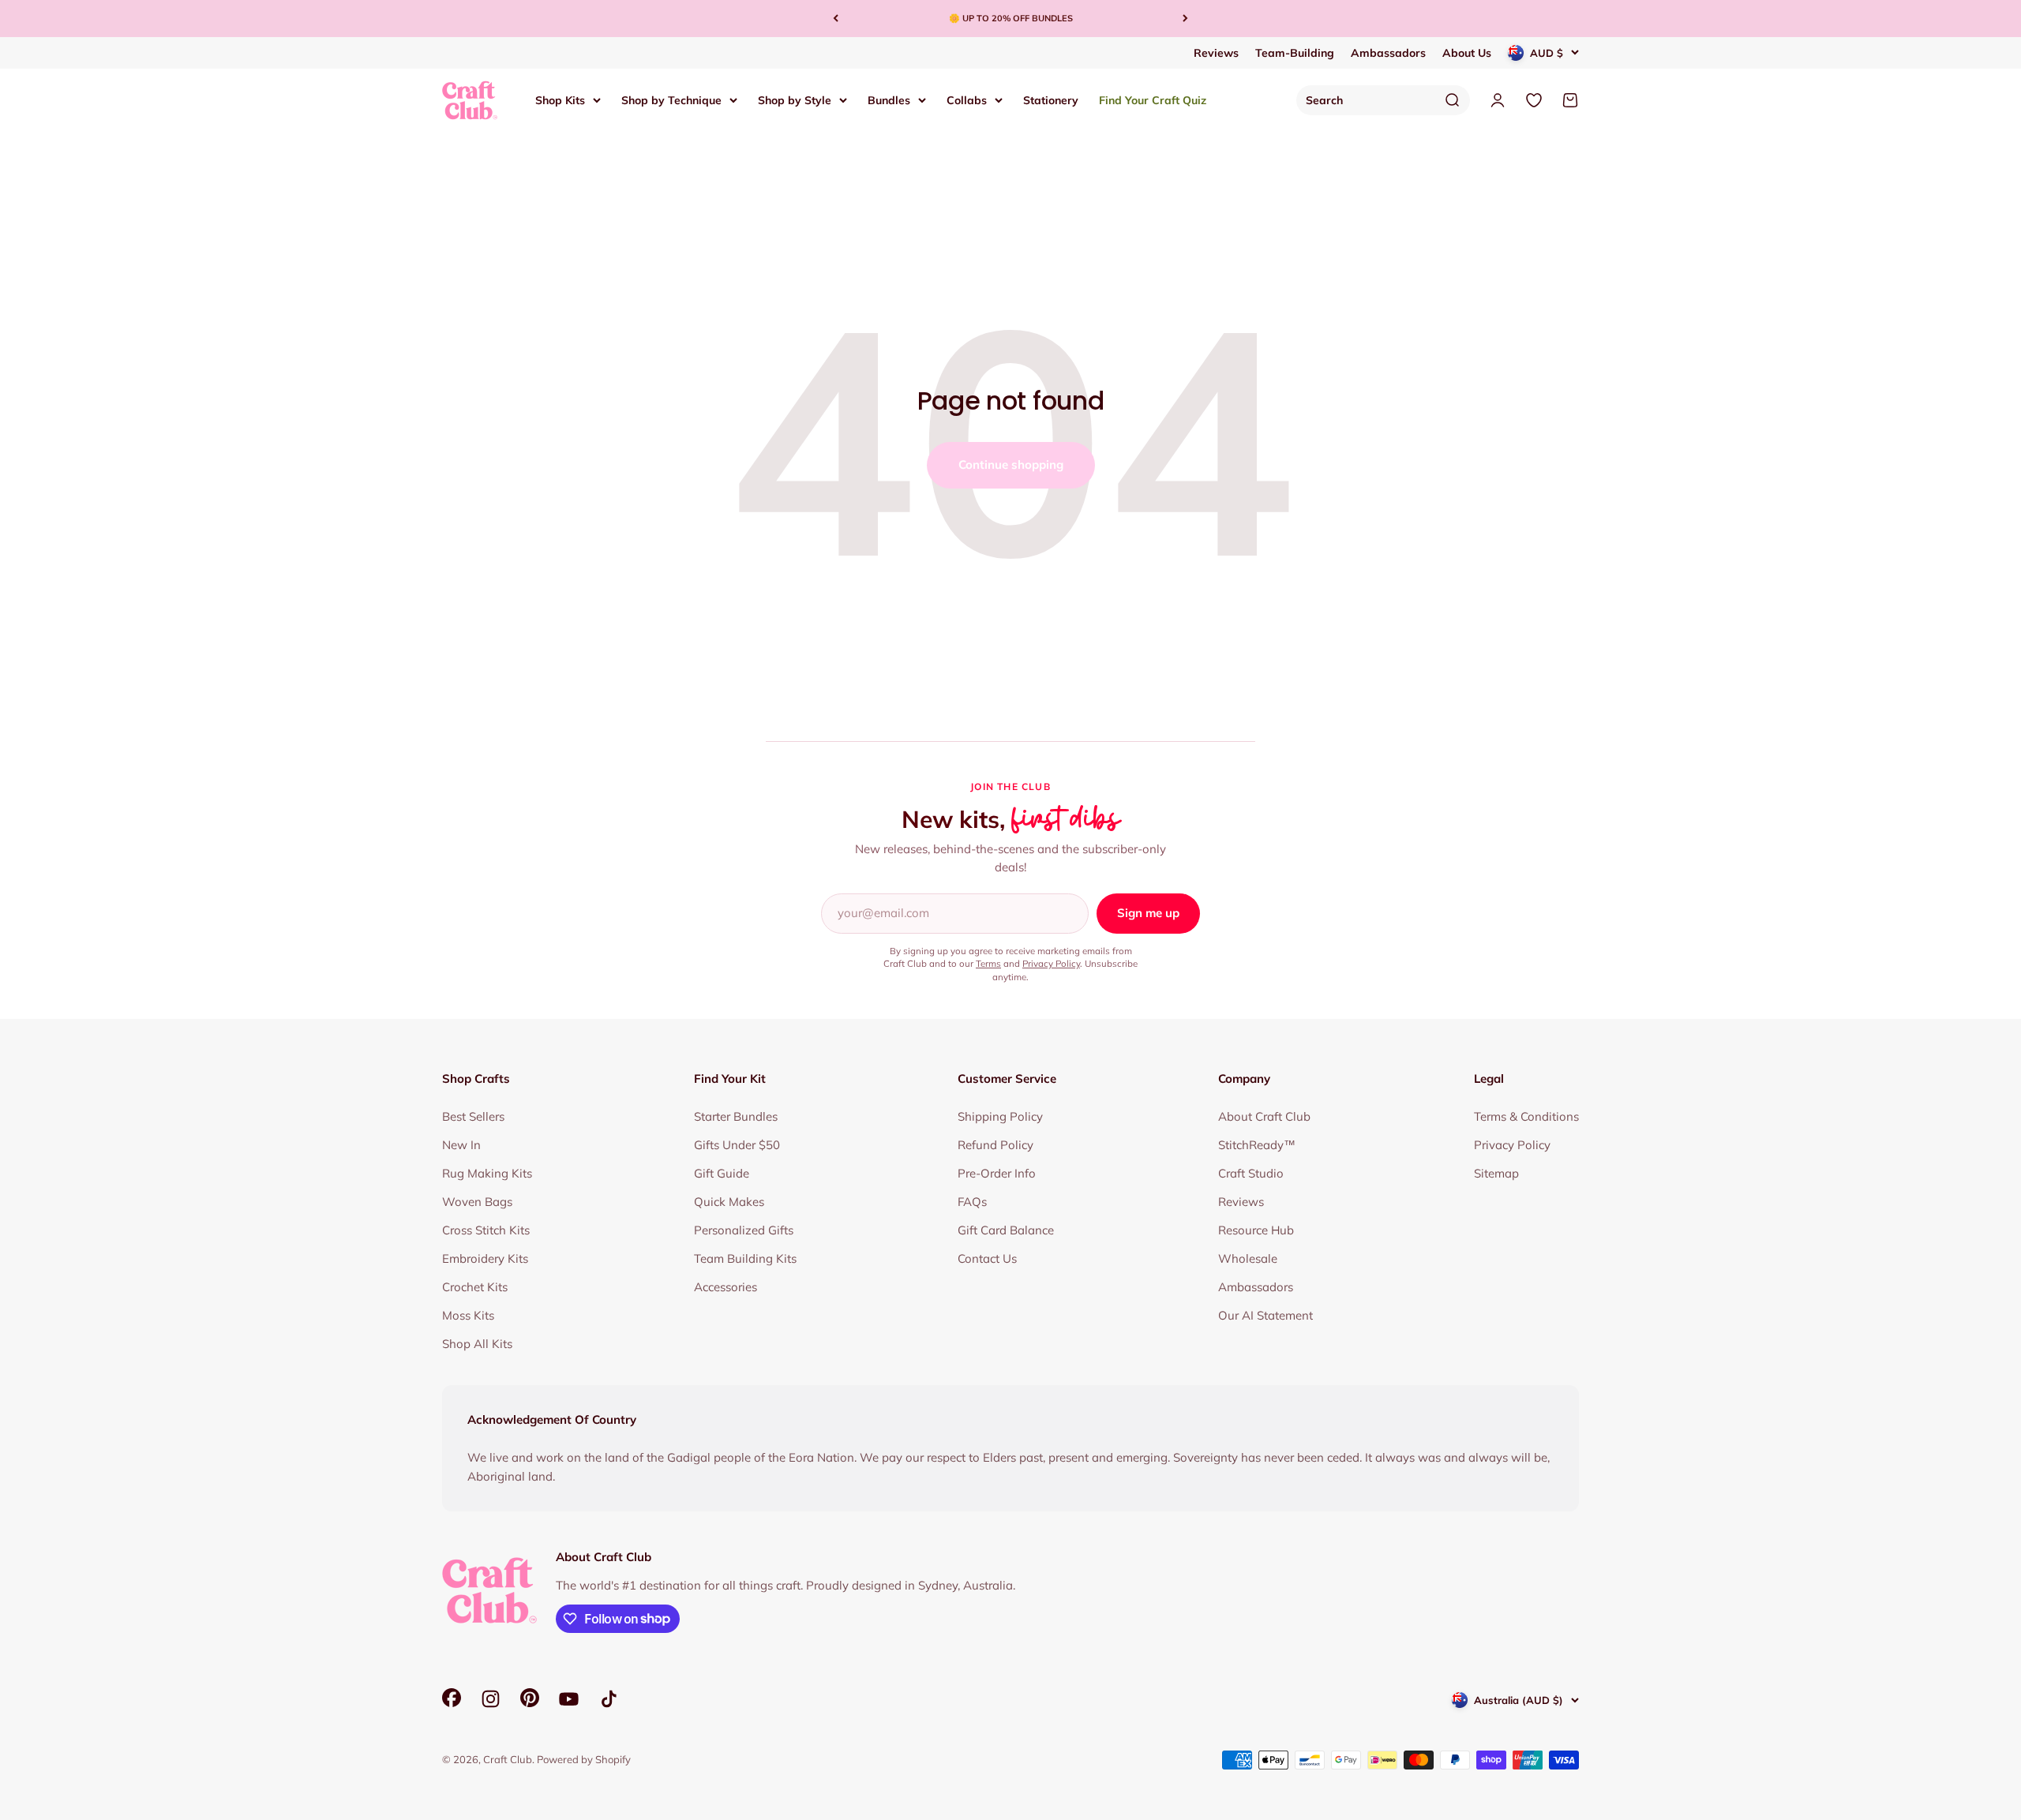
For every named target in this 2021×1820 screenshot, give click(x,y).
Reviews (1216, 53)
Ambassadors (1388, 53)
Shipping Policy (1000, 1116)
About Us (1467, 53)
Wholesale (1248, 1258)
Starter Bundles (736, 1116)
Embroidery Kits (485, 1258)
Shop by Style (795, 99)
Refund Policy (996, 1145)
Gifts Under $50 (737, 1145)
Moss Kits (468, 1315)
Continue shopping (1011, 464)
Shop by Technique (671, 99)
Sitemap (1496, 1173)
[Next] (1185, 19)
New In (461, 1145)
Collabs (967, 99)
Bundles (889, 99)
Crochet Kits (475, 1287)
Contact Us (987, 1258)
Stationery (1051, 99)
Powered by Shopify (584, 1759)
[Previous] (836, 19)
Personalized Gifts (744, 1230)
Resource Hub (1256, 1230)
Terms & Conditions (1526, 1116)
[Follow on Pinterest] (530, 1703)
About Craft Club (1264, 1116)
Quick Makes (729, 1202)
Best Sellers (473, 1116)
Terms (988, 963)
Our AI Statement (1265, 1315)
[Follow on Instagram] (491, 1699)
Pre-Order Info (997, 1173)
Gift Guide (722, 1173)
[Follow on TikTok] (609, 1699)
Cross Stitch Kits (486, 1230)
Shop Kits (560, 99)
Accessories (726, 1287)
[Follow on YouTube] (569, 1699)
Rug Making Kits (487, 1173)
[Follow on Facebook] (452, 1703)
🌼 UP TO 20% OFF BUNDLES (1011, 18)
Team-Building (1295, 53)
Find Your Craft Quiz (1153, 99)
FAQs (972, 1202)
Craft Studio (1251, 1173)
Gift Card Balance (1006, 1230)
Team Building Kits (745, 1258)
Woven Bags (477, 1202)
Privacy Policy (1051, 963)
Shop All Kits (477, 1344)
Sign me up (1148, 913)
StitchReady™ (1257, 1145)
